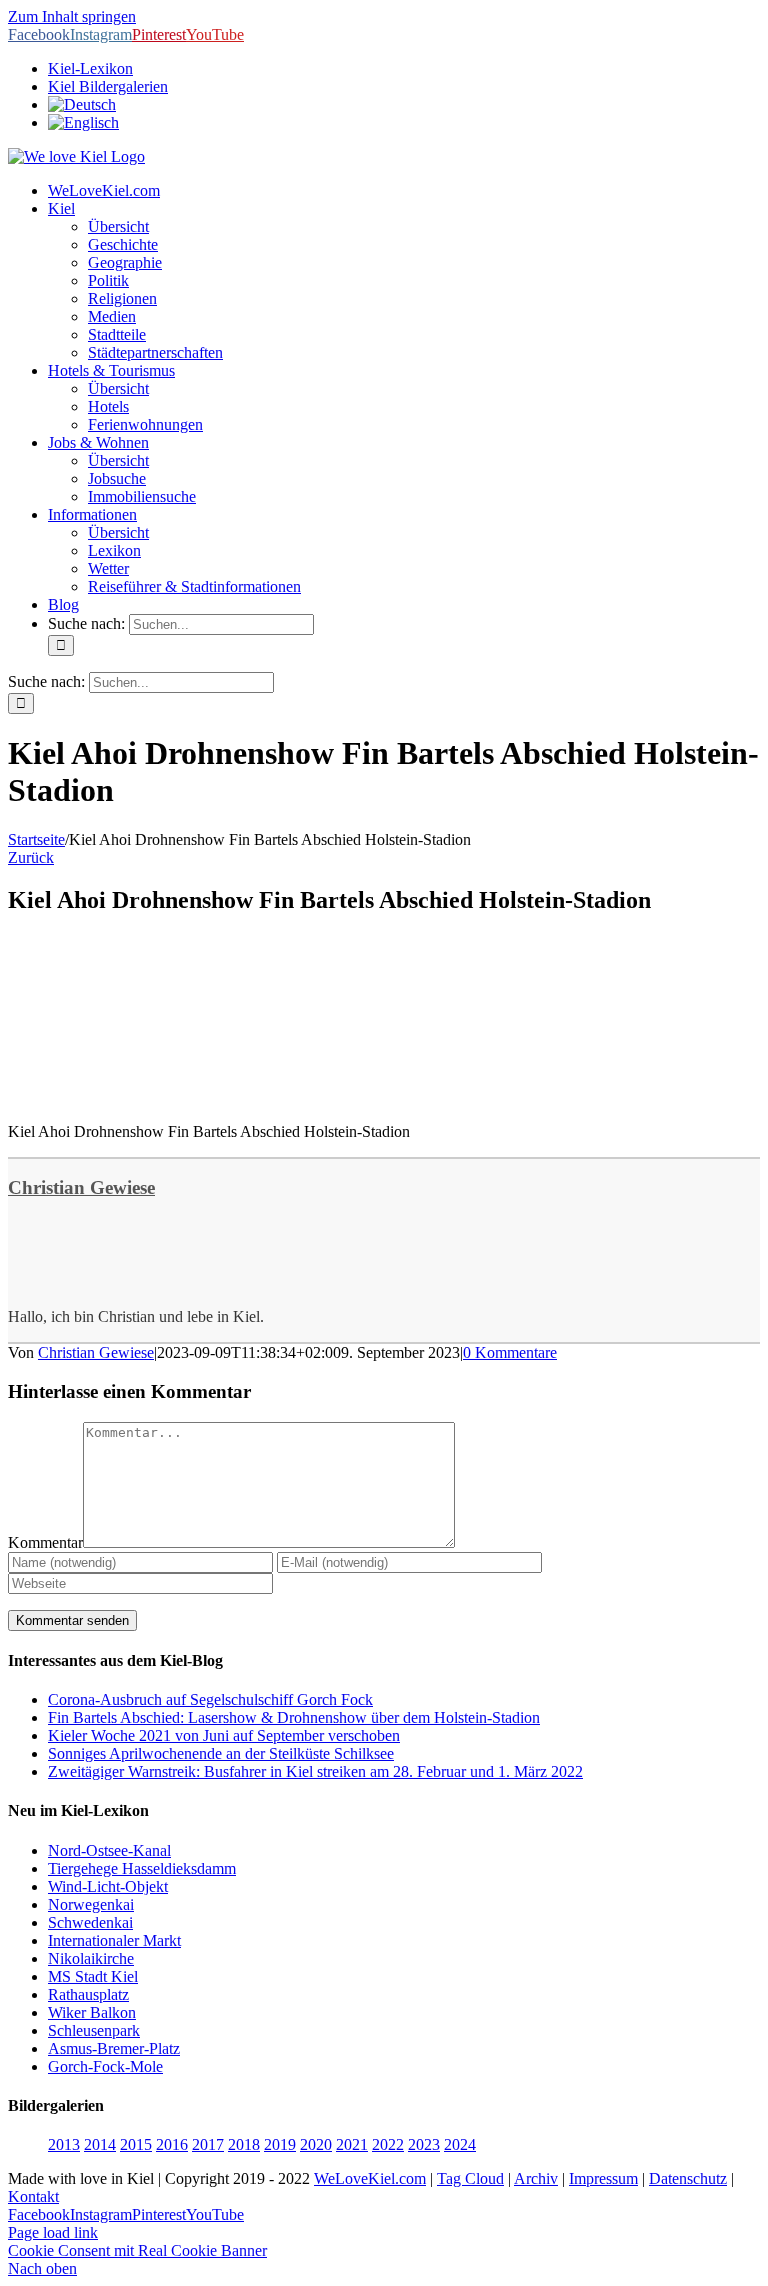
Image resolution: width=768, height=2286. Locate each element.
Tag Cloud (470, 2178)
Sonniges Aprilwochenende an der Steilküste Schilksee (221, 1753)
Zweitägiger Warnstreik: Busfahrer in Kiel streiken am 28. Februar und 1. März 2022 (315, 1771)
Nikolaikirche (91, 1958)
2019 (280, 2144)
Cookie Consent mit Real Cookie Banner (137, 2250)
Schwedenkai (90, 1922)
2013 (64, 2144)
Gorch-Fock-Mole (105, 2066)
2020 (316, 2144)
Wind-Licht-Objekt (108, 1886)
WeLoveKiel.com (370, 2178)
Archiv (536, 2178)
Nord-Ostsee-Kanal (109, 1850)
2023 (424, 2144)
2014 (100, 2144)
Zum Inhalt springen (72, 16)
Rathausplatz (88, 1994)
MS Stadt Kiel (93, 1976)
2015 (136, 2144)
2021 (352, 2144)
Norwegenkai (91, 1904)
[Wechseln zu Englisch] (83, 122)
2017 (208, 2144)
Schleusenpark (94, 2030)
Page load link (53, 2232)
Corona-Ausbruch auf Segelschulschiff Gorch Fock (210, 1699)
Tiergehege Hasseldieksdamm (142, 1868)
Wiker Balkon (92, 2012)
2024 (460, 2144)
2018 (244, 2144)
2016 (172, 2144)
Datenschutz (688, 2178)
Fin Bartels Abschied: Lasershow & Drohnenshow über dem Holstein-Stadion (294, 1717)
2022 (388, 2144)
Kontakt (33, 2196)
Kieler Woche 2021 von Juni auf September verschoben (224, 1735)
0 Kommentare (510, 1352)
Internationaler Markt (114, 1940)
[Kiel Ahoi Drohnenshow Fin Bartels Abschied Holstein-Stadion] (158, 1097)
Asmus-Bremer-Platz (114, 2048)
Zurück (31, 857)
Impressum (603, 2178)
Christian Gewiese (81, 1187)
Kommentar (45, 1542)
